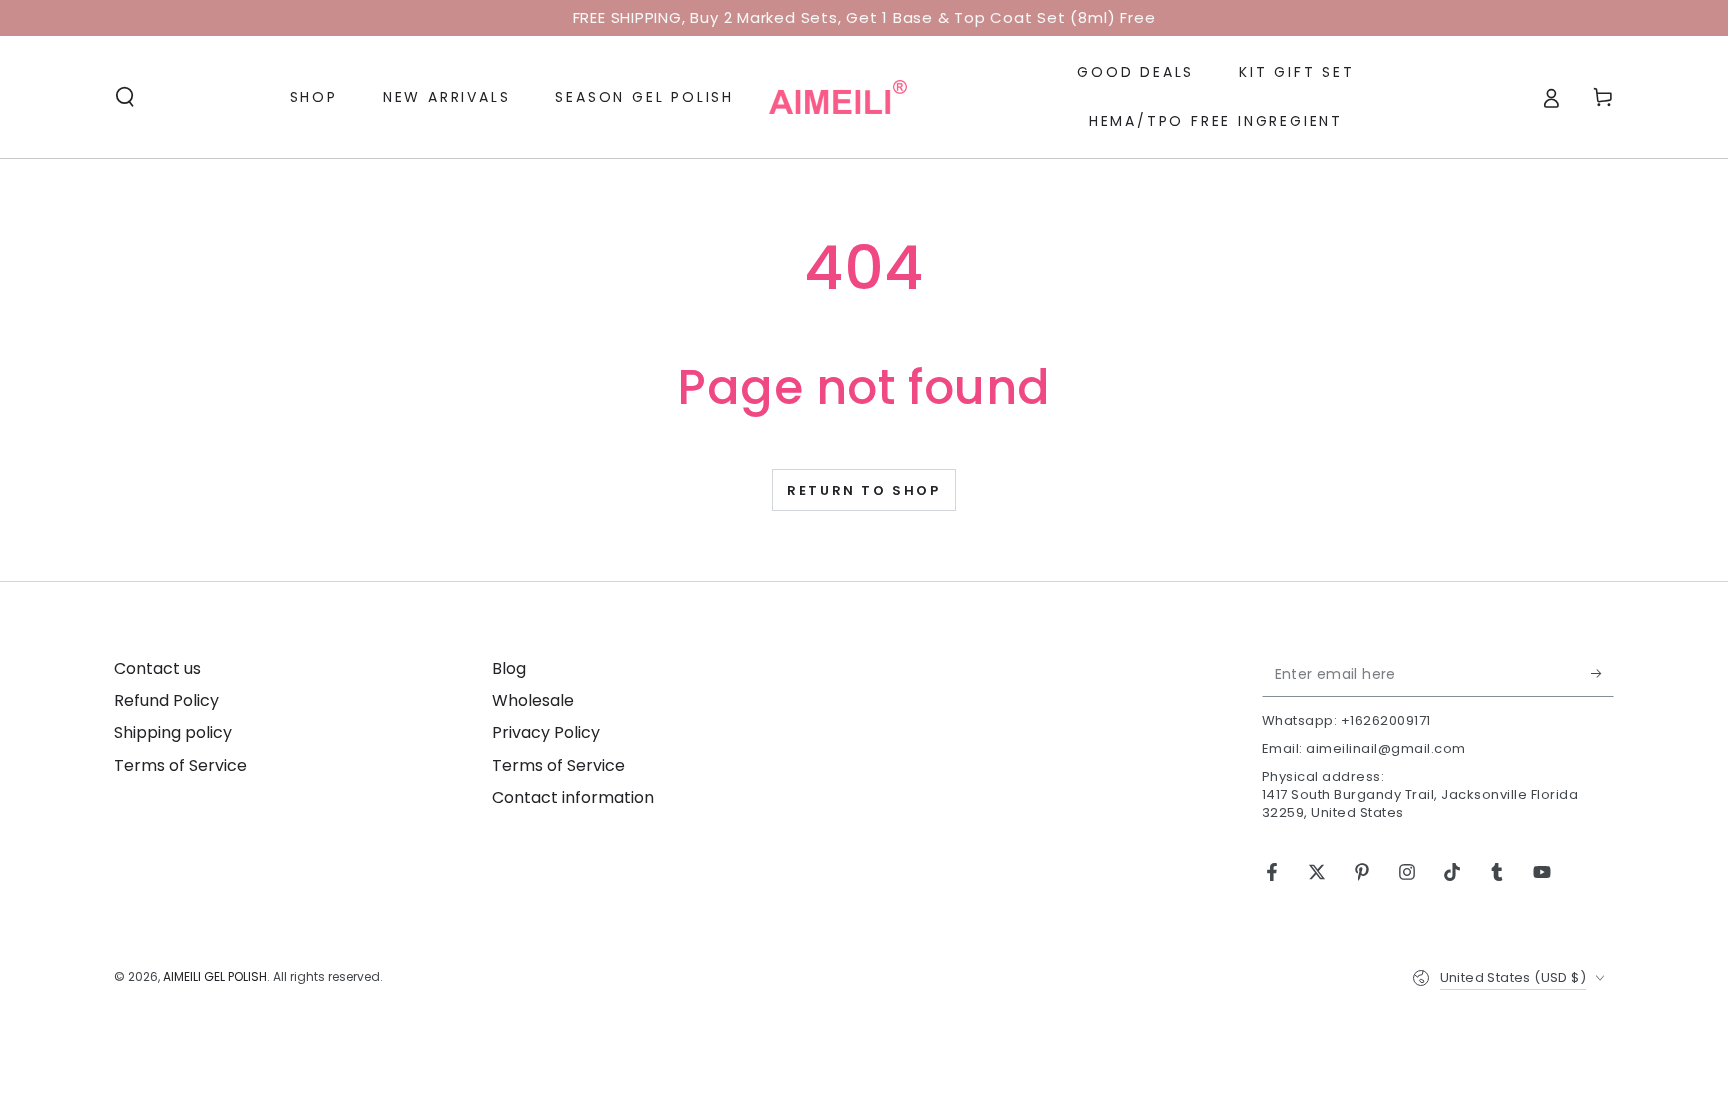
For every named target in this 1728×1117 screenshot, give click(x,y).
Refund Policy (166, 700)
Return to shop (863, 490)
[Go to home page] (838, 97)
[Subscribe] (1602, 674)
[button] (125, 97)
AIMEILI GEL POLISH (215, 976)
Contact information (573, 797)
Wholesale (533, 700)
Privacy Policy (546, 732)
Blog (509, 668)
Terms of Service (180, 765)
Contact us (157, 668)
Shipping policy (173, 732)
